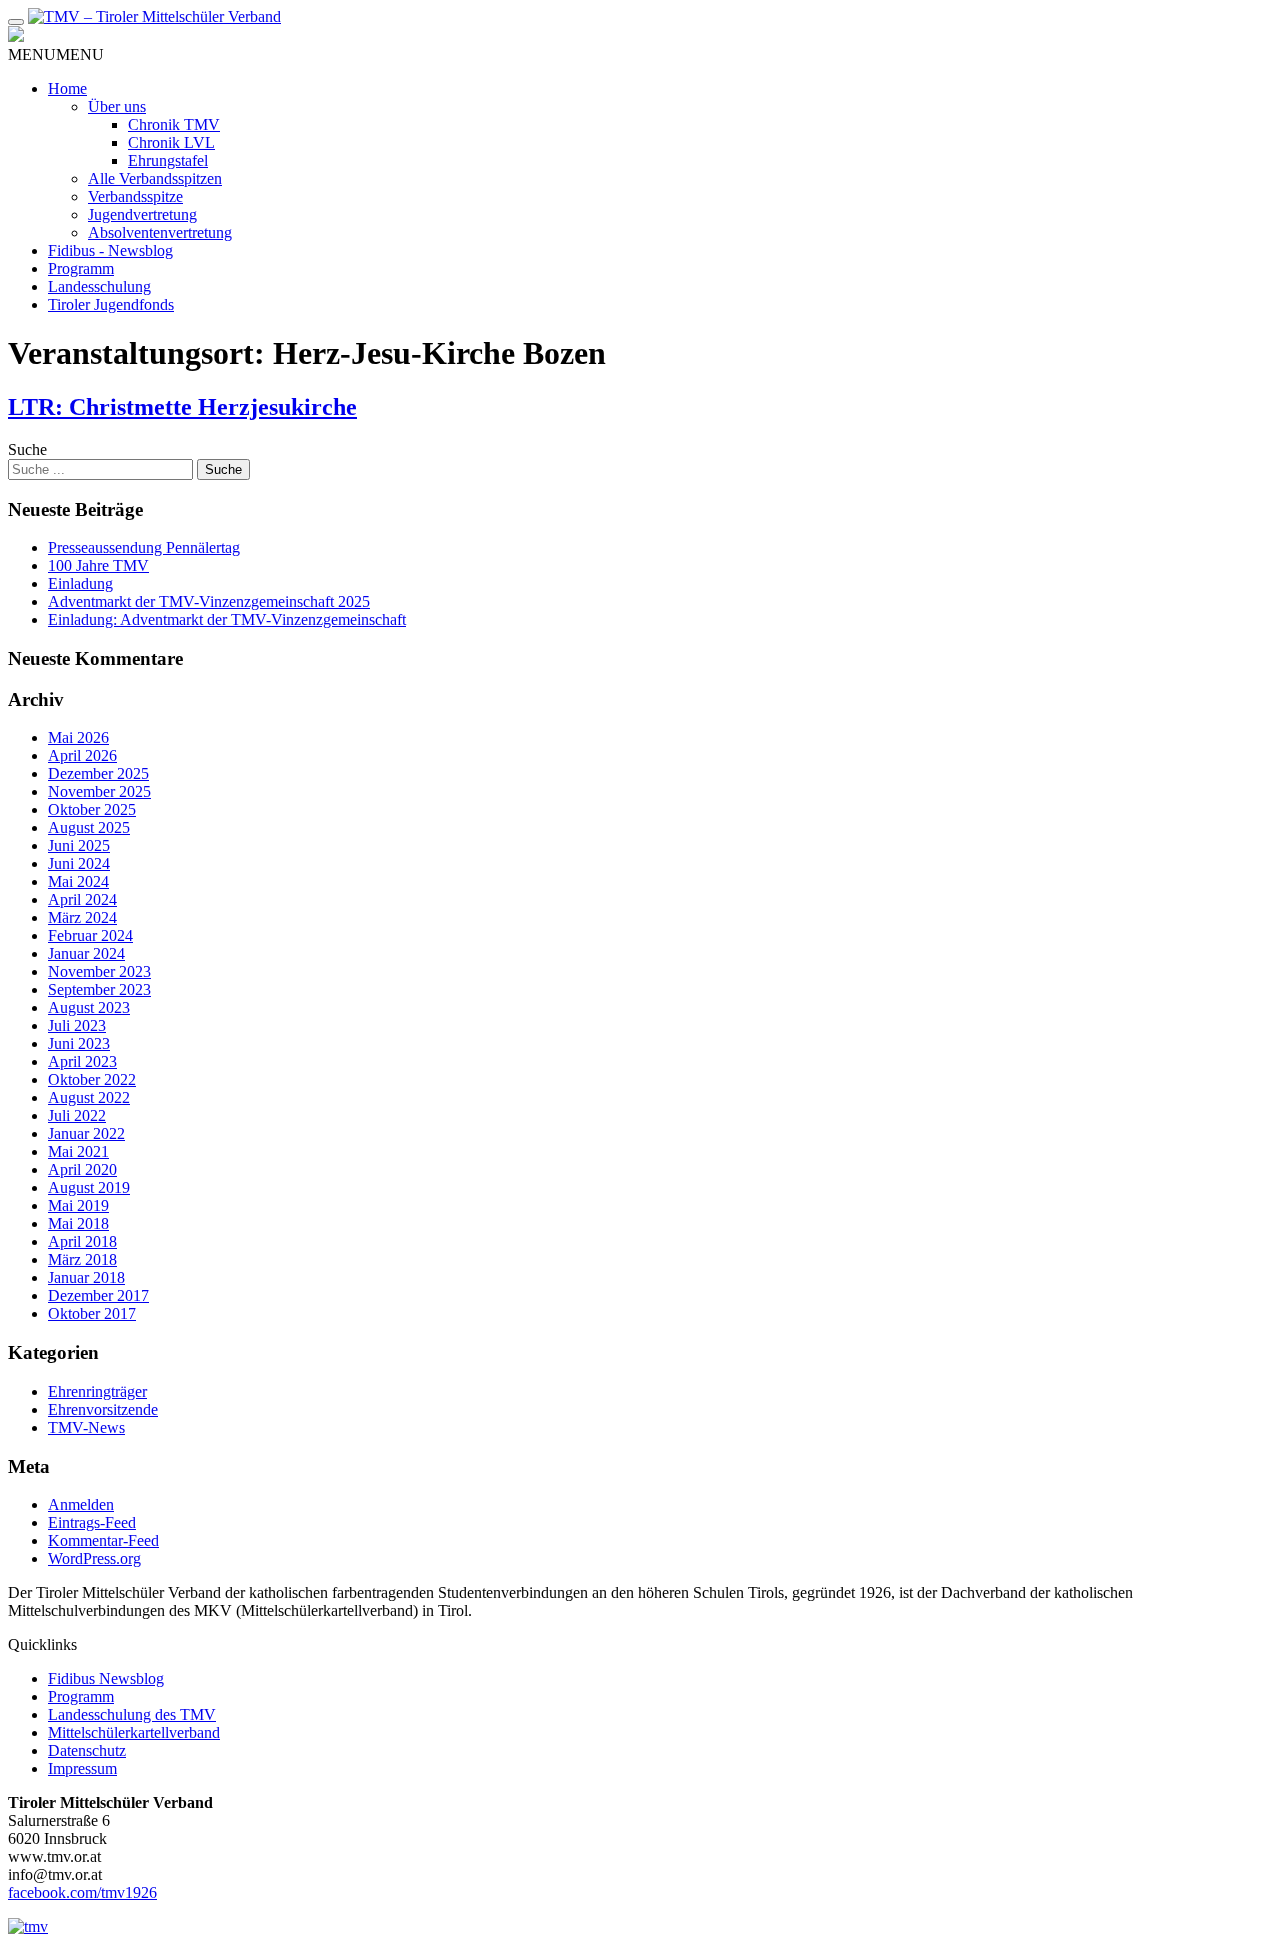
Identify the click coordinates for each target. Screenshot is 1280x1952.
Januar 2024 (86, 953)
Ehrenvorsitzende (103, 1409)
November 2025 (99, 791)
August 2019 (89, 1187)
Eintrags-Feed (92, 1522)
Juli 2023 (77, 1025)
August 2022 (89, 1097)
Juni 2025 (79, 845)
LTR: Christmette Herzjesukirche (182, 407)
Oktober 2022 (92, 1079)
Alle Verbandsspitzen (155, 178)
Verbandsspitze (135, 196)
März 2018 (82, 1259)
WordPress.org (94, 1558)
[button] (56, 54)
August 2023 (89, 1007)
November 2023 (99, 971)
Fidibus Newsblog (106, 1678)
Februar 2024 (90, 935)
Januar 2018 (86, 1277)
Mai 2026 (78, 737)
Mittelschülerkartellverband (134, 1732)
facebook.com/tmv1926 (82, 1892)
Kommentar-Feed (103, 1540)
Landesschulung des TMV (132, 1714)
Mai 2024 (78, 881)
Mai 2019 (78, 1205)
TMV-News (86, 1427)
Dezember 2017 (98, 1295)
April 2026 (82, 755)
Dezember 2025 (98, 773)
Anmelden (81, 1504)
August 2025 (89, 827)
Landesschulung (99, 286)
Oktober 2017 (92, 1313)
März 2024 (82, 917)
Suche (27, 449)
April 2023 (82, 1061)
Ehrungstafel (168, 160)
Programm (81, 268)
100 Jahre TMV (98, 565)
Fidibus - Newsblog (110, 250)
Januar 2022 (86, 1133)
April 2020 (82, 1169)
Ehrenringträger (97, 1391)
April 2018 (82, 1241)
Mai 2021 (78, 1151)
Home (67, 88)
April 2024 (82, 899)
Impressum (82, 1768)
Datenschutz (87, 1750)
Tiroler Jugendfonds (111, 304)
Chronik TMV (174, 124)
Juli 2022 (77, 1115)
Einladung (80, 583)
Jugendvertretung (142, 214)
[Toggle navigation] (16, 22)
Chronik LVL (171, 142)
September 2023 (99, 989)
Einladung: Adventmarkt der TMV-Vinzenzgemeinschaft (227, 619)
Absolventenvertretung (160, 232)
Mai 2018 (78, 1223)
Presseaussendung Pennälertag (144, 547)
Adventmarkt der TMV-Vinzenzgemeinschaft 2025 (209, 601)
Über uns (117, 106)
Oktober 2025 (92, 809)
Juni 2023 (79, 1043)
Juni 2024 (79, 863)
